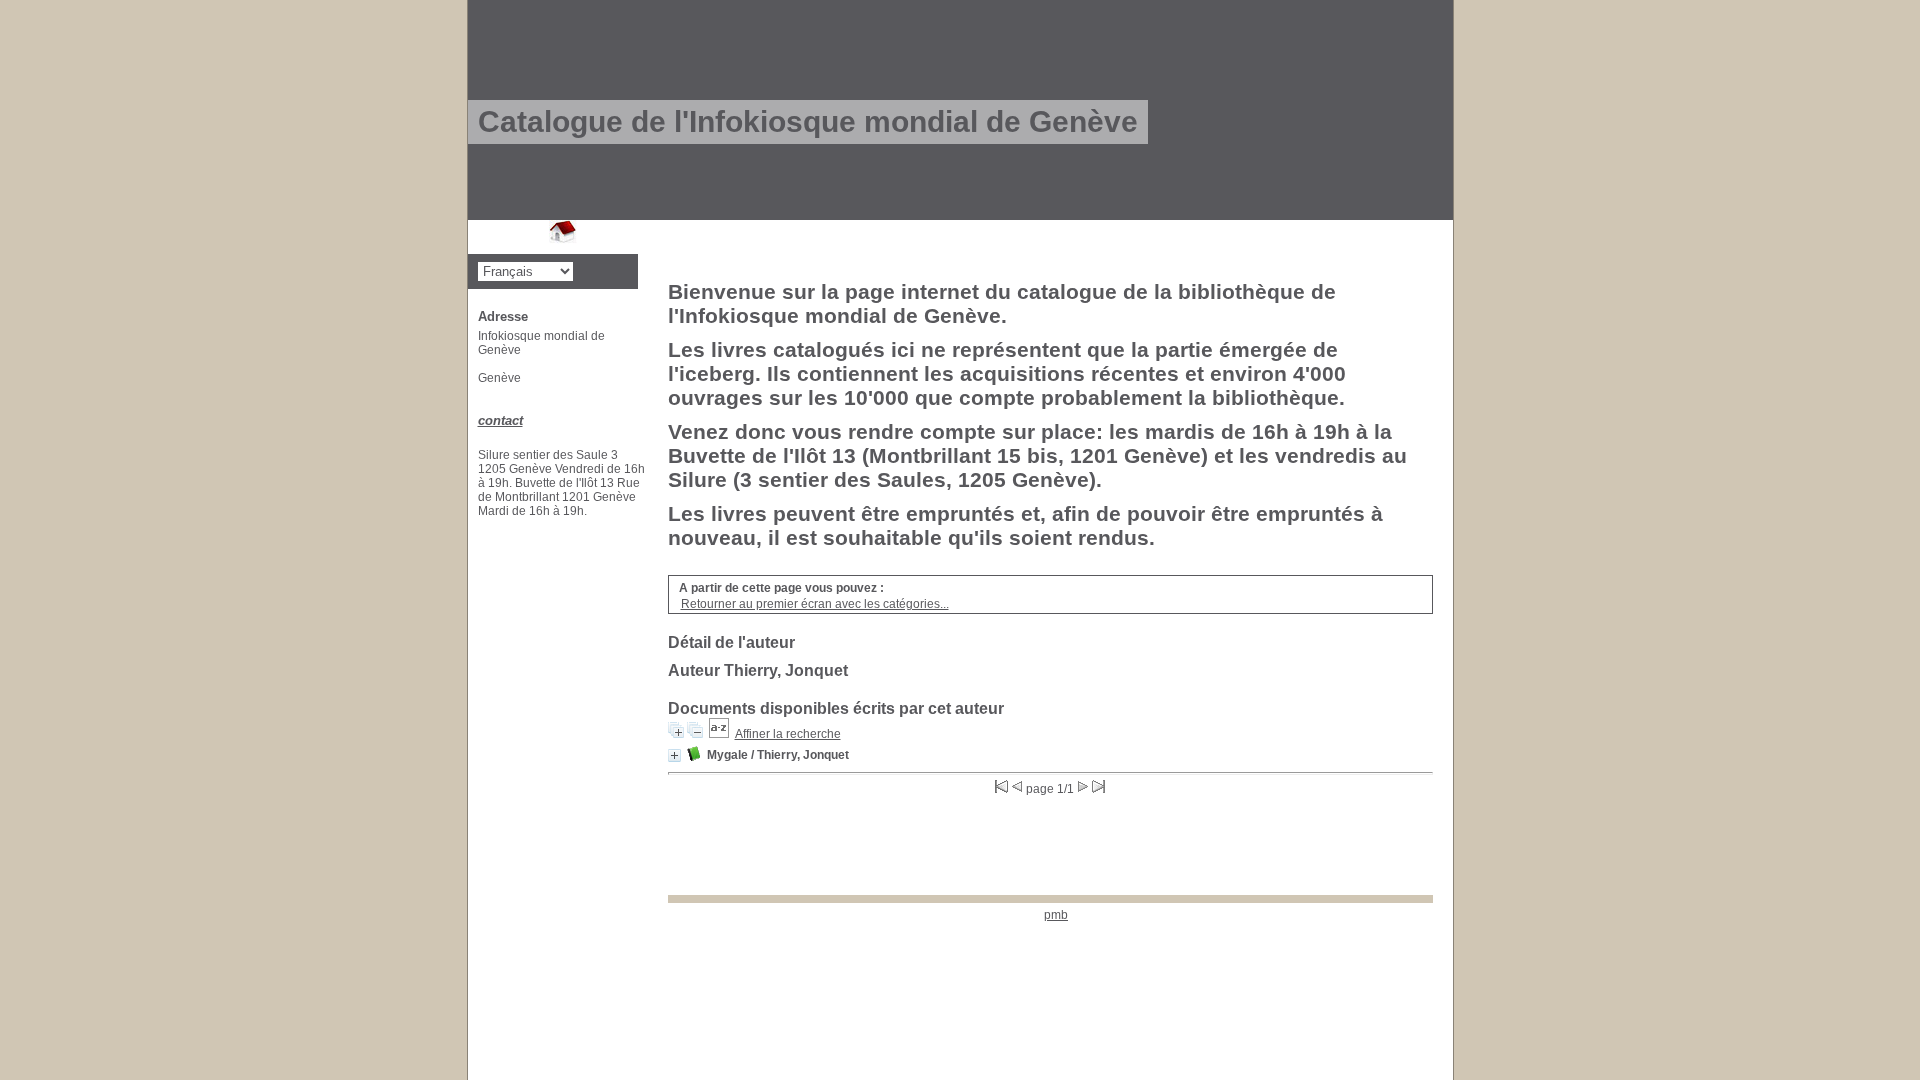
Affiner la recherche (788, 734)
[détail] (674, 755)
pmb (1056, 915)
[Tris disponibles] (719, 734)
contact (500, 420)
